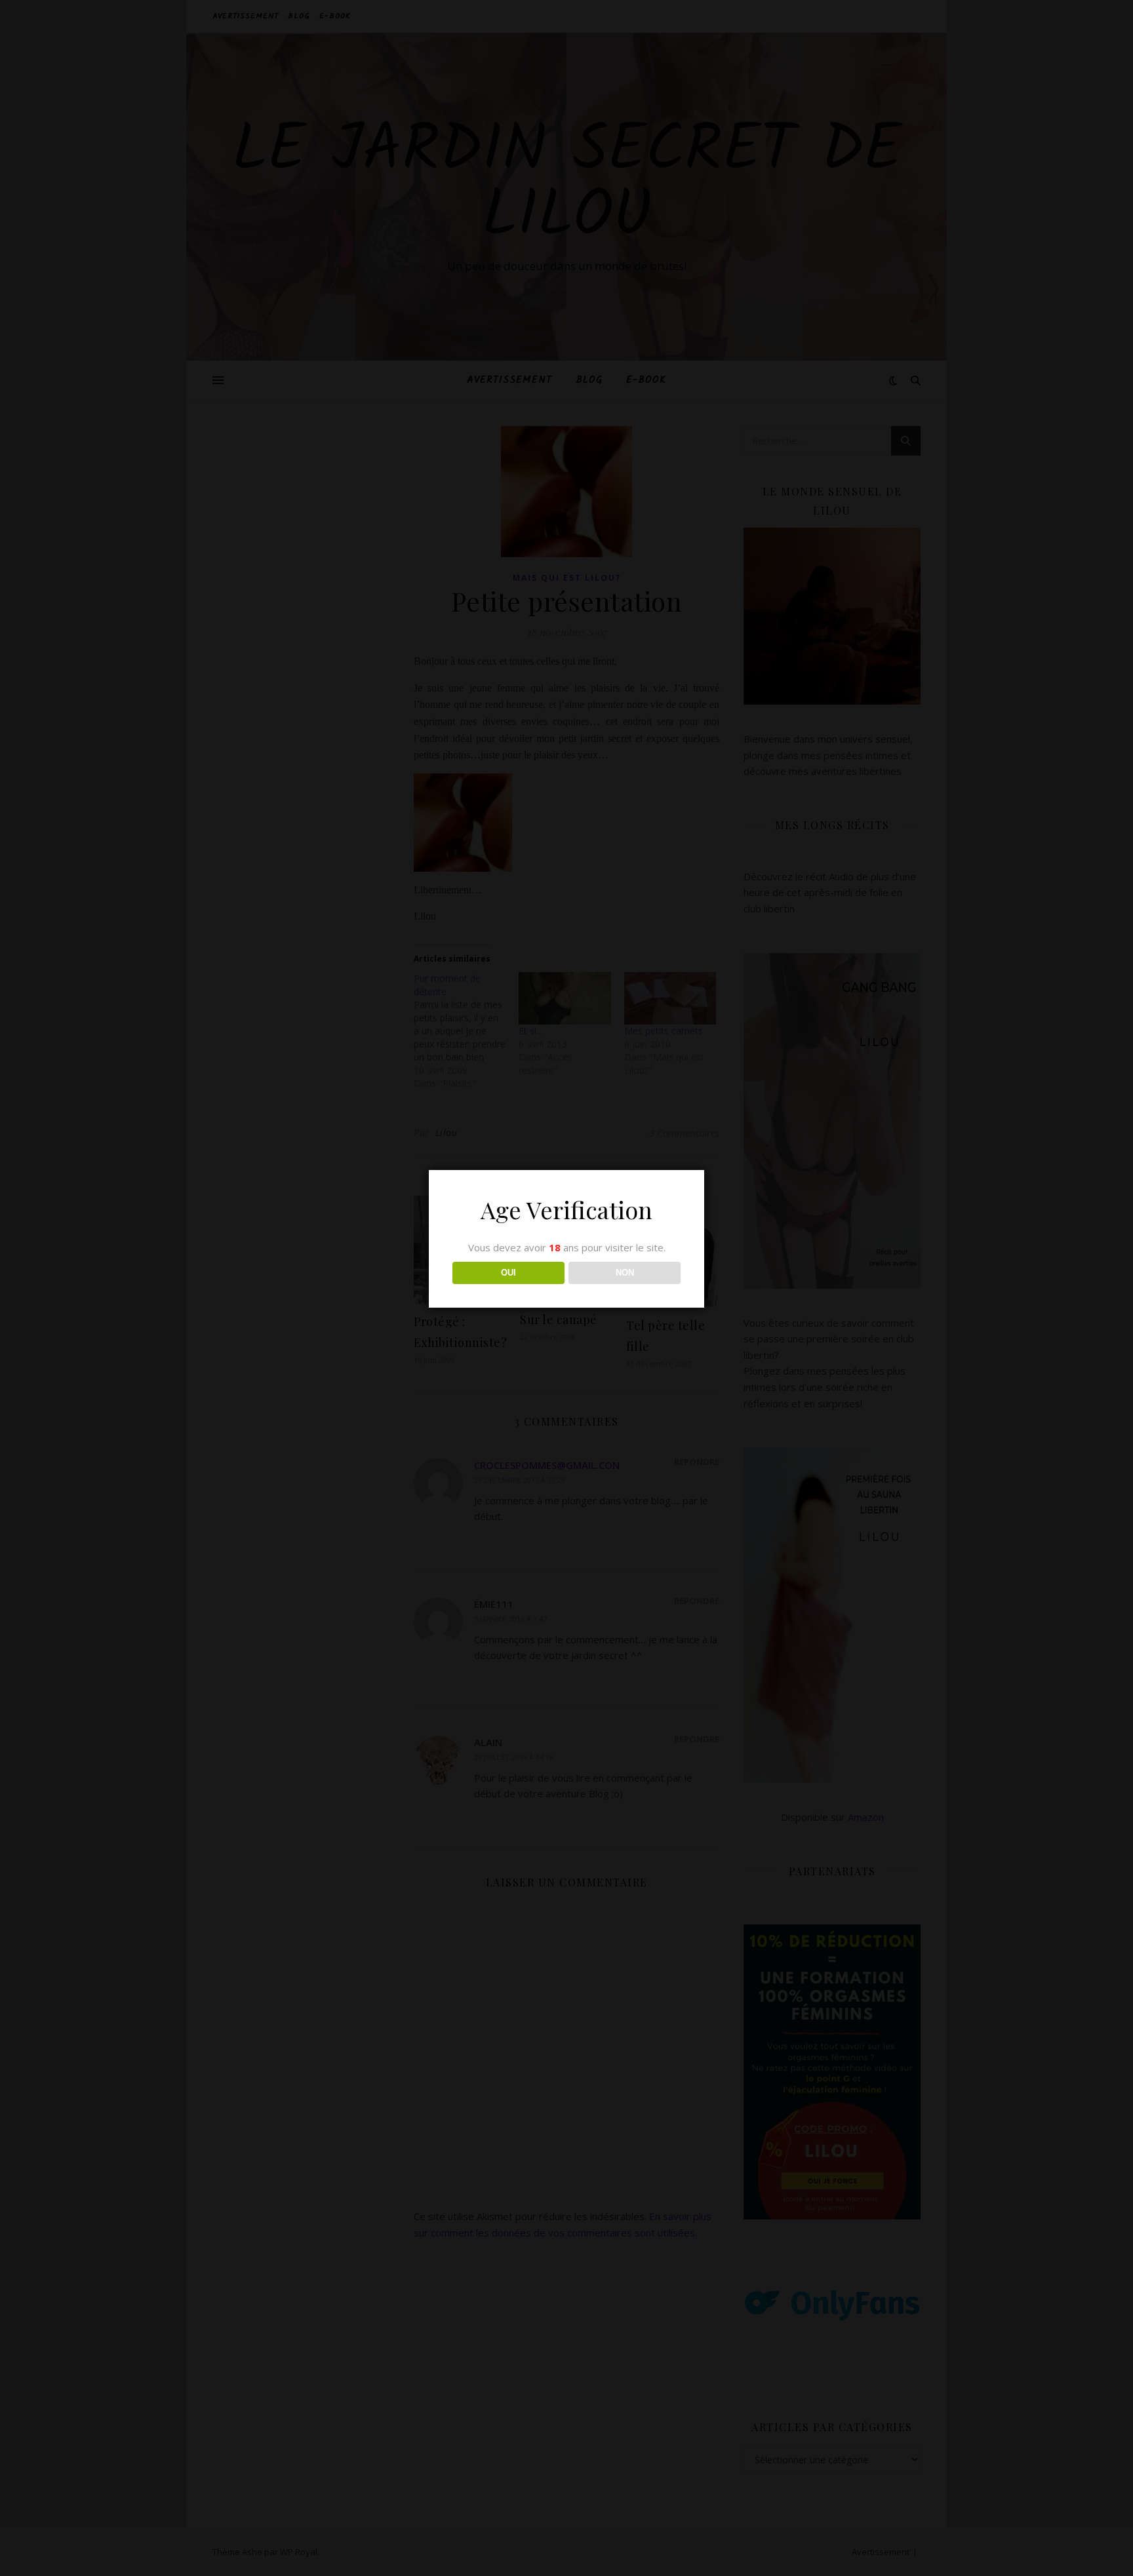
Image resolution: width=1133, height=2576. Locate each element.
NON (625, 1273)
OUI (508, 1273)
